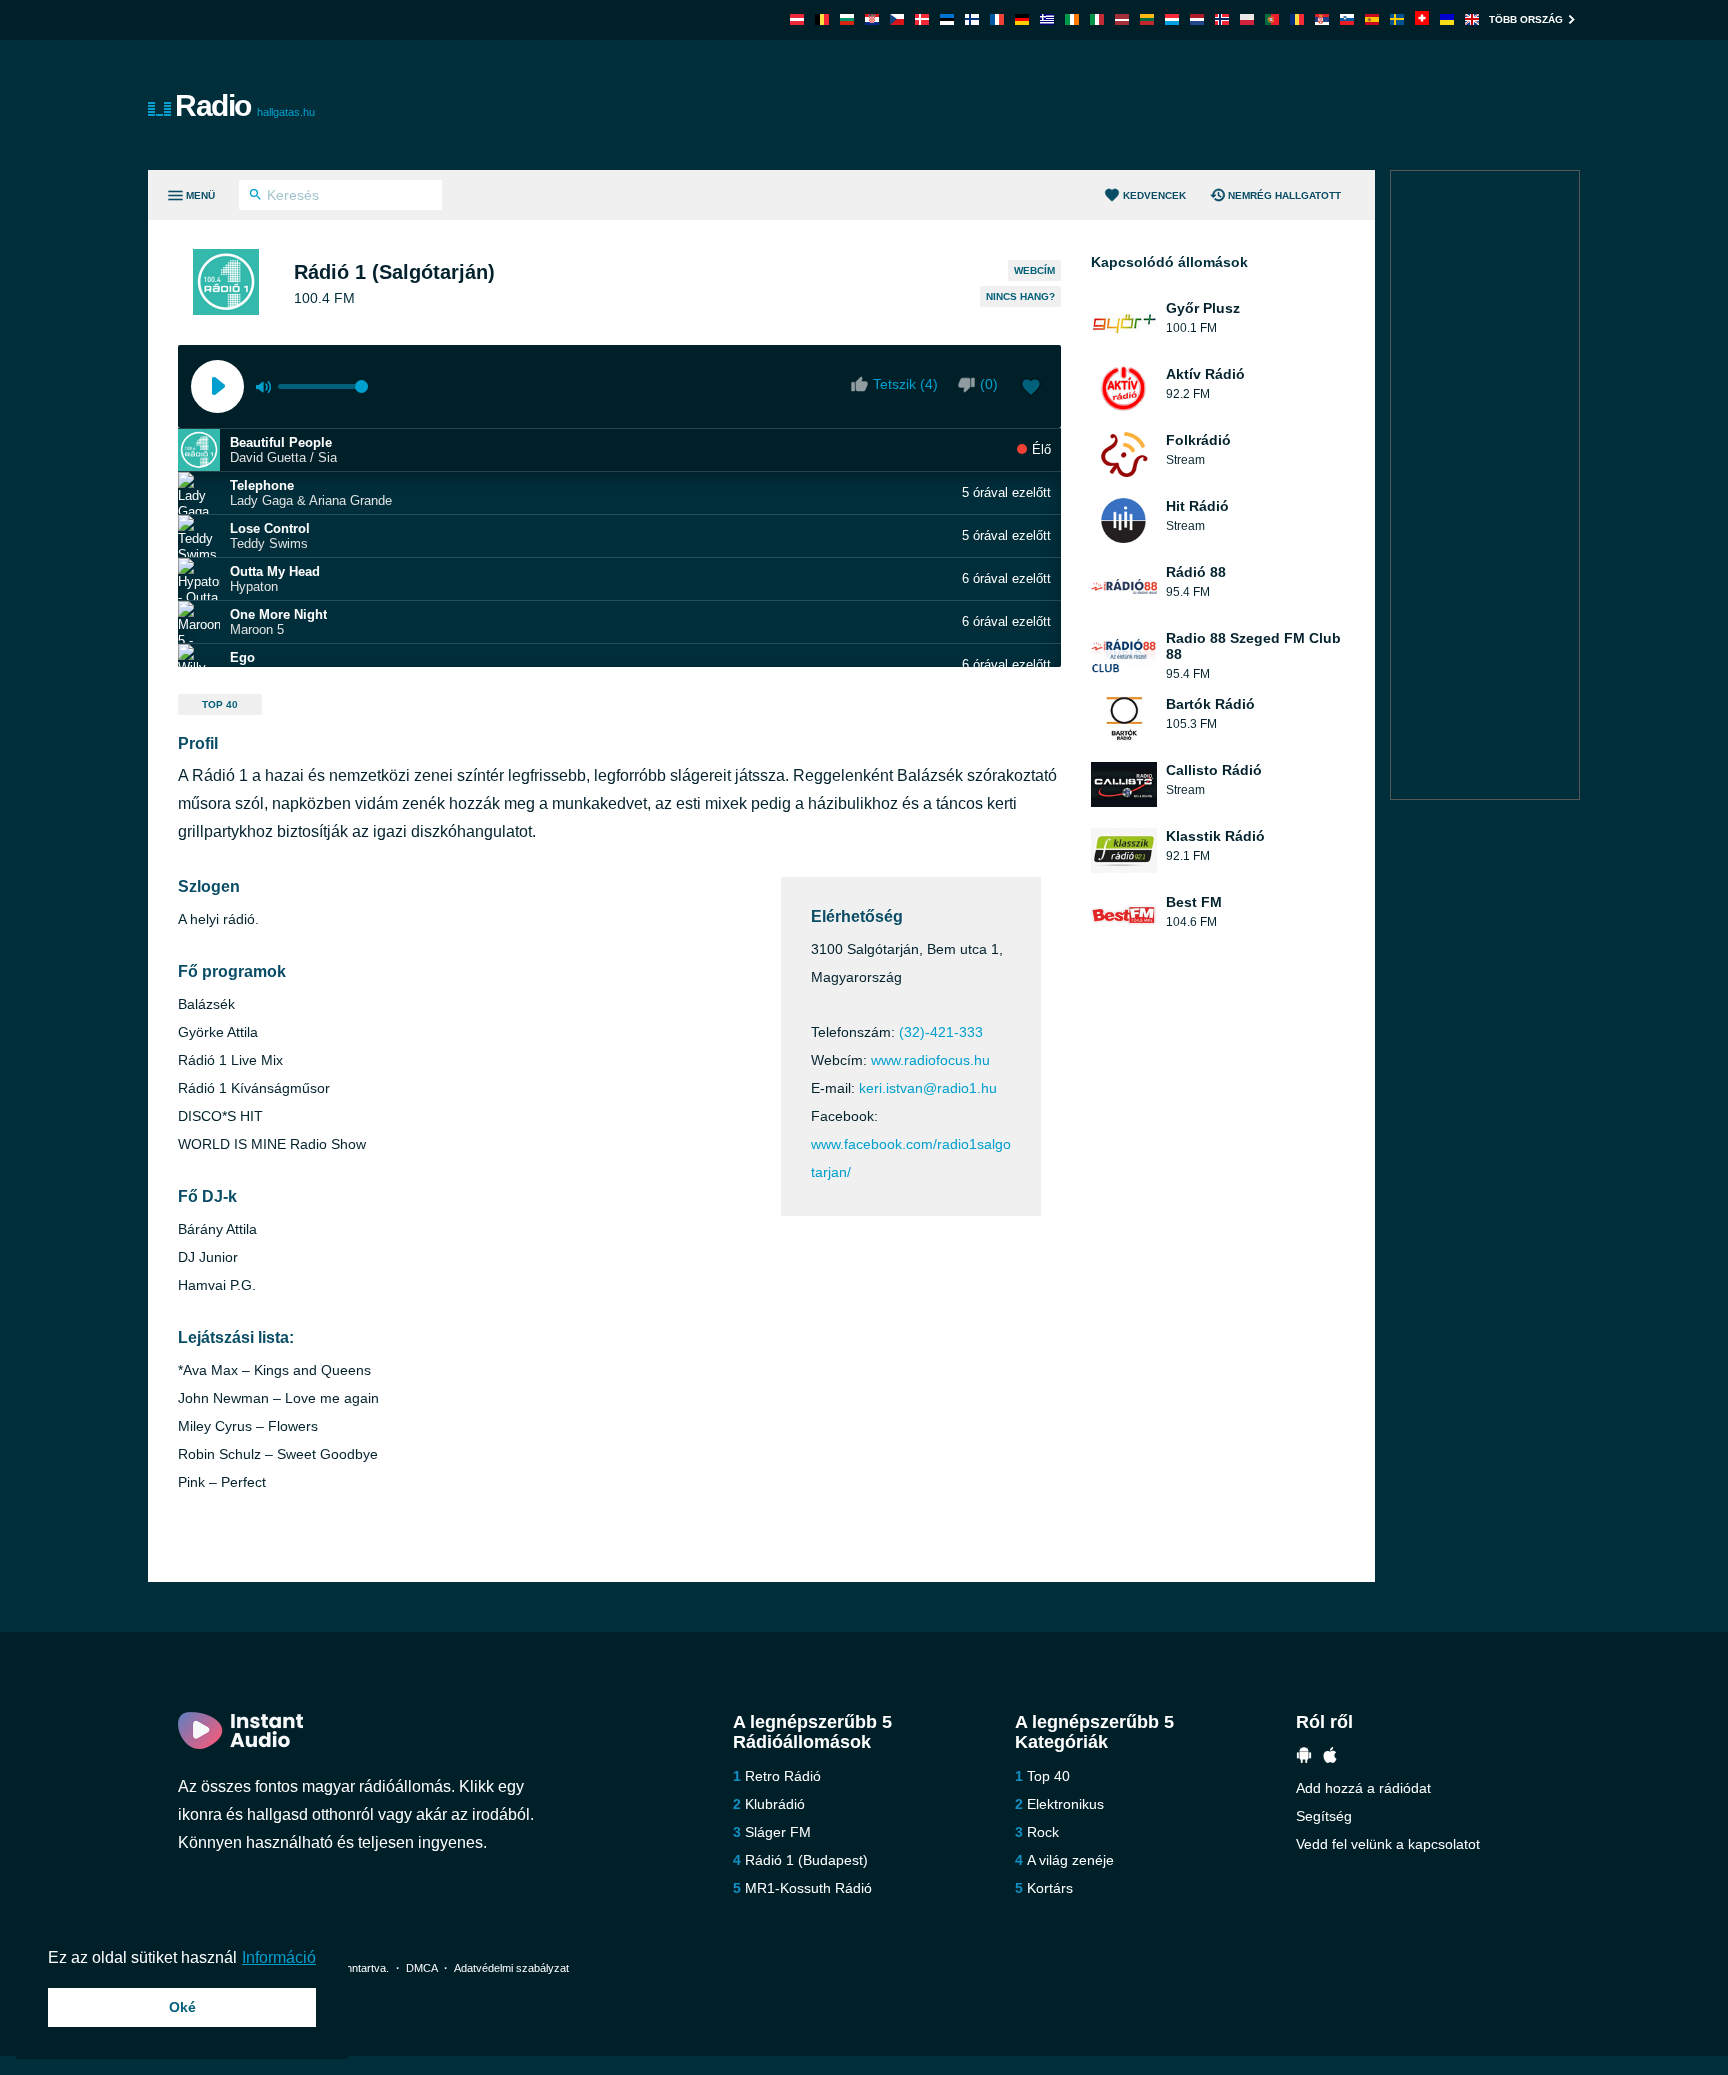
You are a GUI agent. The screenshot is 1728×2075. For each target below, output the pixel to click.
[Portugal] (1272, 19)
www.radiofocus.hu (930, 1060)
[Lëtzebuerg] (1172, 19)
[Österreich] (797, 19)
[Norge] (1222, 19)
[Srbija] (1322, 19)
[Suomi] (972, 19)
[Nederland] (1197, 19)
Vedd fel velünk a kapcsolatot (1388, 1844)
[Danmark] (922, 19)
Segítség (1324, 1816)
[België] (822, 19)
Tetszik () (905, 384)
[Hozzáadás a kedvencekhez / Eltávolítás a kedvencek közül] (1031, 389)
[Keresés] (255, 197)
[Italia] (1097, 19)
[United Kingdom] (1472, 19)
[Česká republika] (897, 19)
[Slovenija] (1347, 19)
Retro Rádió (783, 1776)
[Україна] (1447, 19)
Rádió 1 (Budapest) (806, 1860)
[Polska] (1247, 19)
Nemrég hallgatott (1284, 195)
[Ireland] (1072, 19)
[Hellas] (1047, 19)
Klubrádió (775, 1804)
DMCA (421, 1968)
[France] (997, 19)
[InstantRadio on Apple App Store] (1330, 1757)
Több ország (1526, 19)
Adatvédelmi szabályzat (511, 1968)
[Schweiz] (1422, 19)
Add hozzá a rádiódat (1363, 1788)
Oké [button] (182, 2007)
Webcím (1034, 270)
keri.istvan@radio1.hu (928, 1088)
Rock (1043, 1832)
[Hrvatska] (872, 19)
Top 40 (220, 704)
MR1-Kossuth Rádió (808, 1888)
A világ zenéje (1070, 1860)
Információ (279, 1957)
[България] (847, 19)
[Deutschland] (1022, 19)
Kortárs (1050, 1888)
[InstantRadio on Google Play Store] (1304, 1757)
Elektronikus (1065, 1804)
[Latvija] (1122, 19)
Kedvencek (1154, 195)
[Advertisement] (1090, 105)
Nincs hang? (1020, 296)
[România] (1297, 19)
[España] (1372, 19)
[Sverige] (1397, 19)
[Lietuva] (1147, 19)
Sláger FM (778, 1832)
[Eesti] (947, 19)
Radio (245, 105)
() (989, 384)
